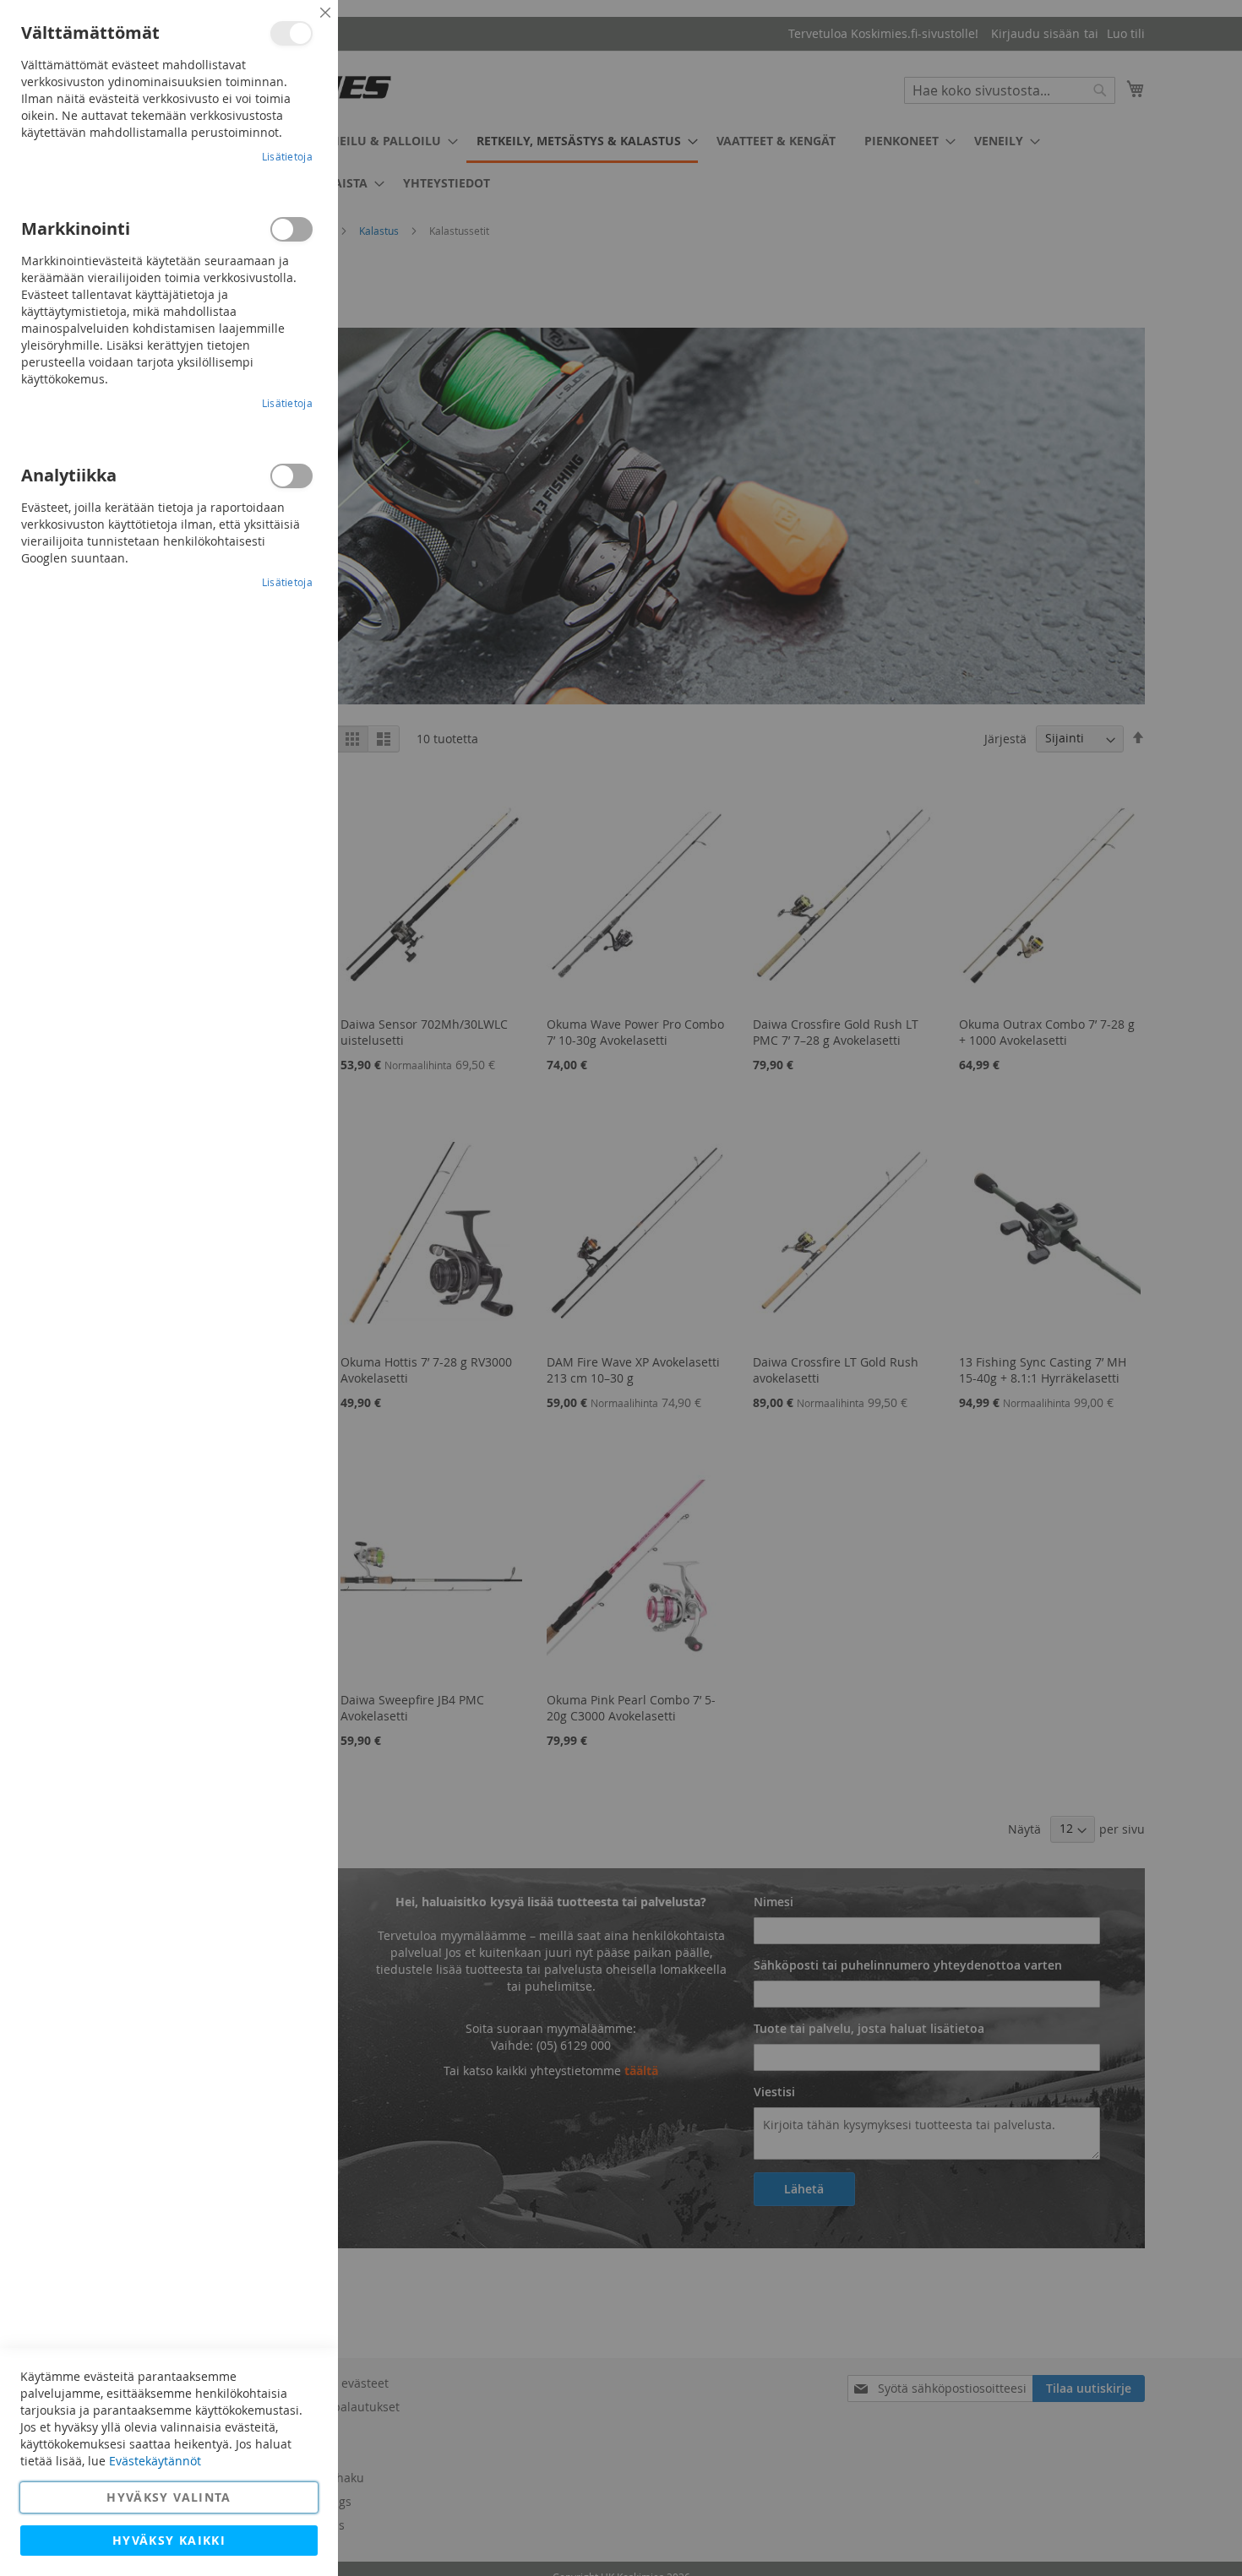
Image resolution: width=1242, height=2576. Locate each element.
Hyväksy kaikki (169, 2540)
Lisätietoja (287, 156)
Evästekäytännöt (155, 2461)
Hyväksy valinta (169, 2497)
